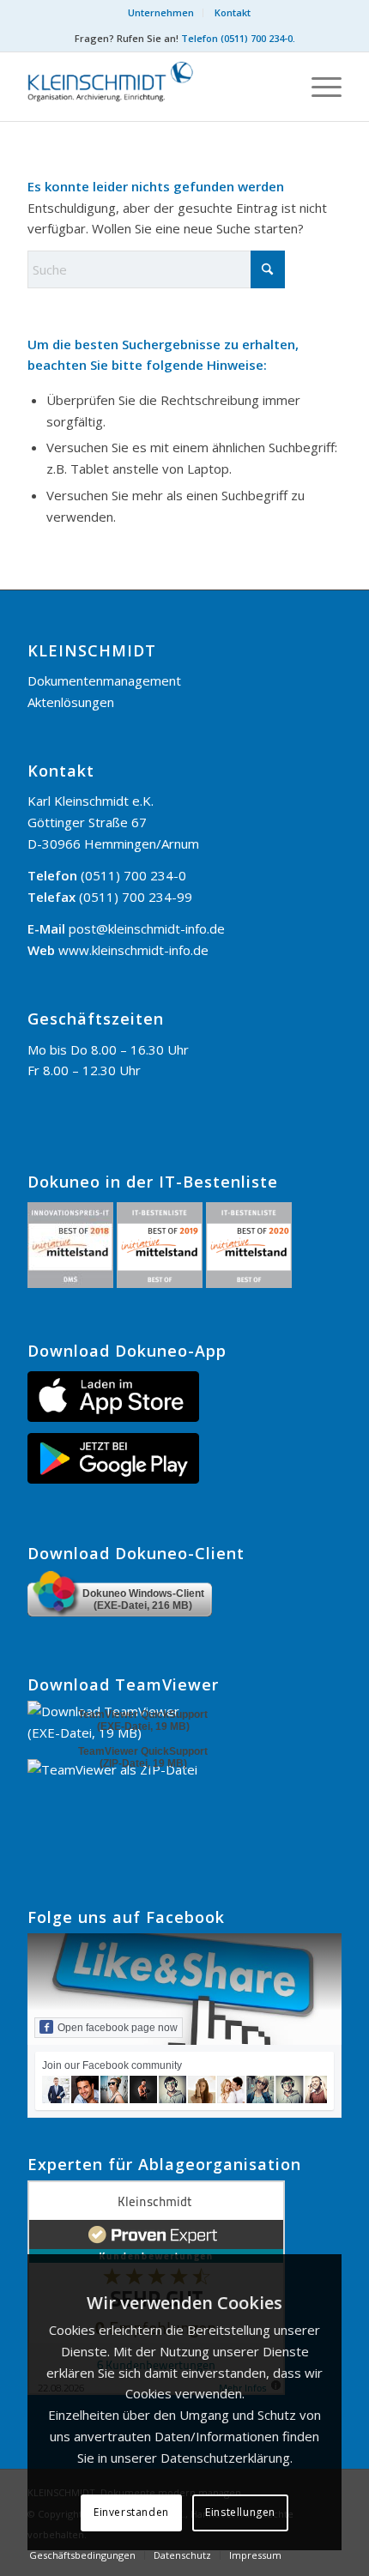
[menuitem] (161, 13)
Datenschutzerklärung (225, 2458)
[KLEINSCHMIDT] (153, 87)
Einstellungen (240, 2512)
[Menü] (318, 87)
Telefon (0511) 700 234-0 (237, 38)
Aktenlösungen (71, 702)
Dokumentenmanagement (104, 680)
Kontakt (233, 12)
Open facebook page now (118, 2028)
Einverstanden (131, 2512)
